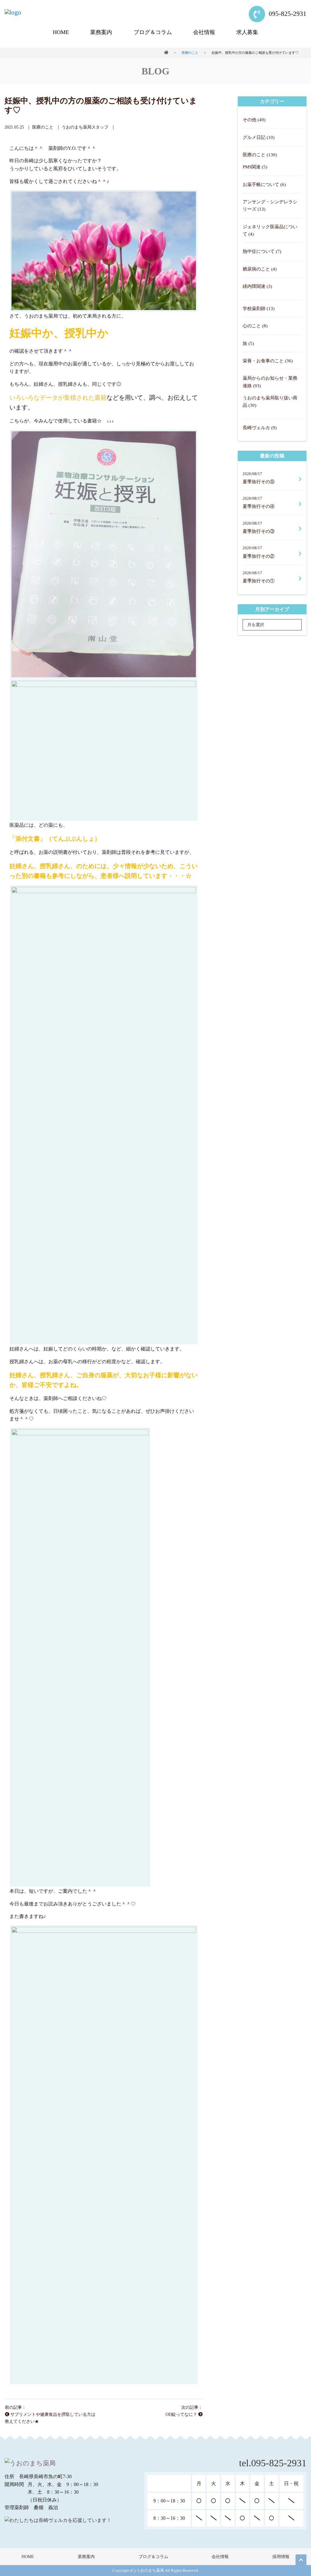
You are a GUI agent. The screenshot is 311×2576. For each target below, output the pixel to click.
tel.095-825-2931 (273, 2463)
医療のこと (254, 155)
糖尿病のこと (256, 269)
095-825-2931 (287, 14)
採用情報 (281, 2557)
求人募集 (247, 32)
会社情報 (204, 32)
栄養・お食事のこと (263, 361)
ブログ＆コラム (153, 32)
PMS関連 (252, 167)
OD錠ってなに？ (182, 2414)
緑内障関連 (254, 286)
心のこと (252, 326)
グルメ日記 (254, 137)
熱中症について (259, 251)
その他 (249, 120)
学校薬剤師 (254, 308)
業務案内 (101, 32)
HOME (61, 32)
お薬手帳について (261, 184)
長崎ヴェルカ (256, 428)
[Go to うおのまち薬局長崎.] (166, 53)
